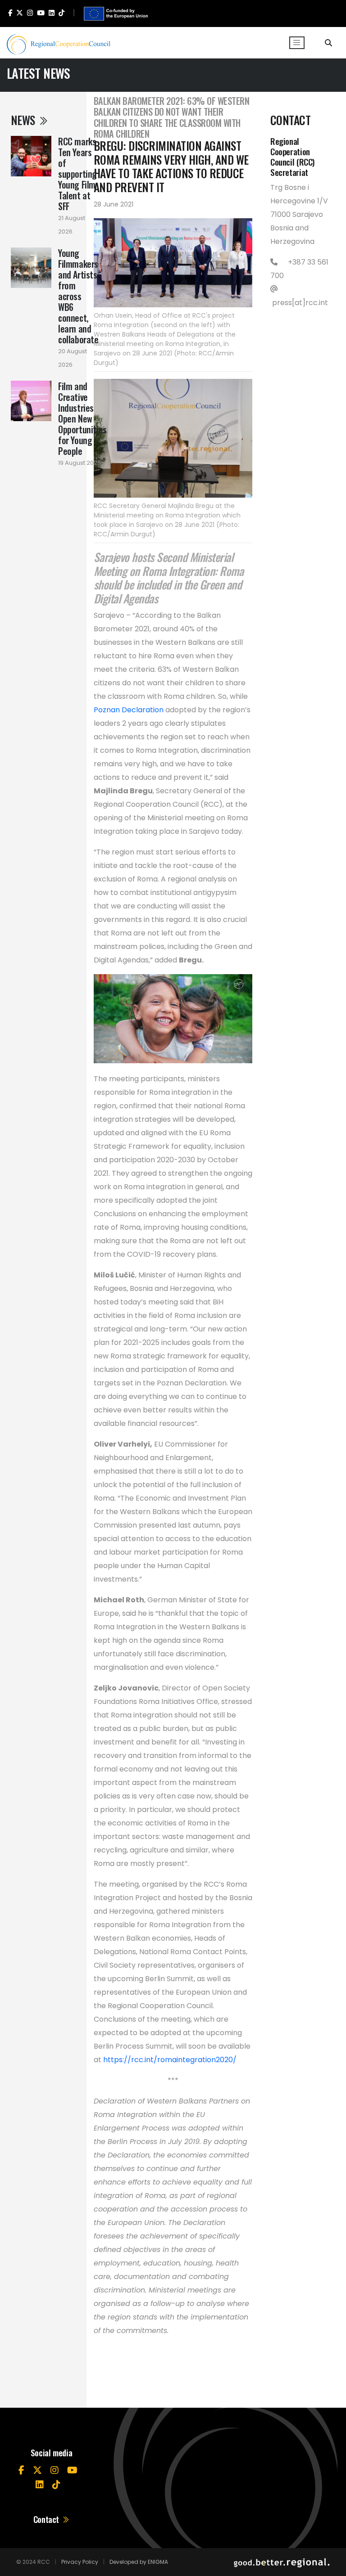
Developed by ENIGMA (139, 2562)
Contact (47, 2519)
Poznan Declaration (129, 710)
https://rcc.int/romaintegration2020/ (171, 2060)
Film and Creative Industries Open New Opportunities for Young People (82, 418)
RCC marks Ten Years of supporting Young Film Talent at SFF (77, 174)
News (24, 120)
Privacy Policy (80, 2562)
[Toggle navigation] (297, 43)
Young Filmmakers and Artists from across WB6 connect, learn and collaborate (78, 296)
